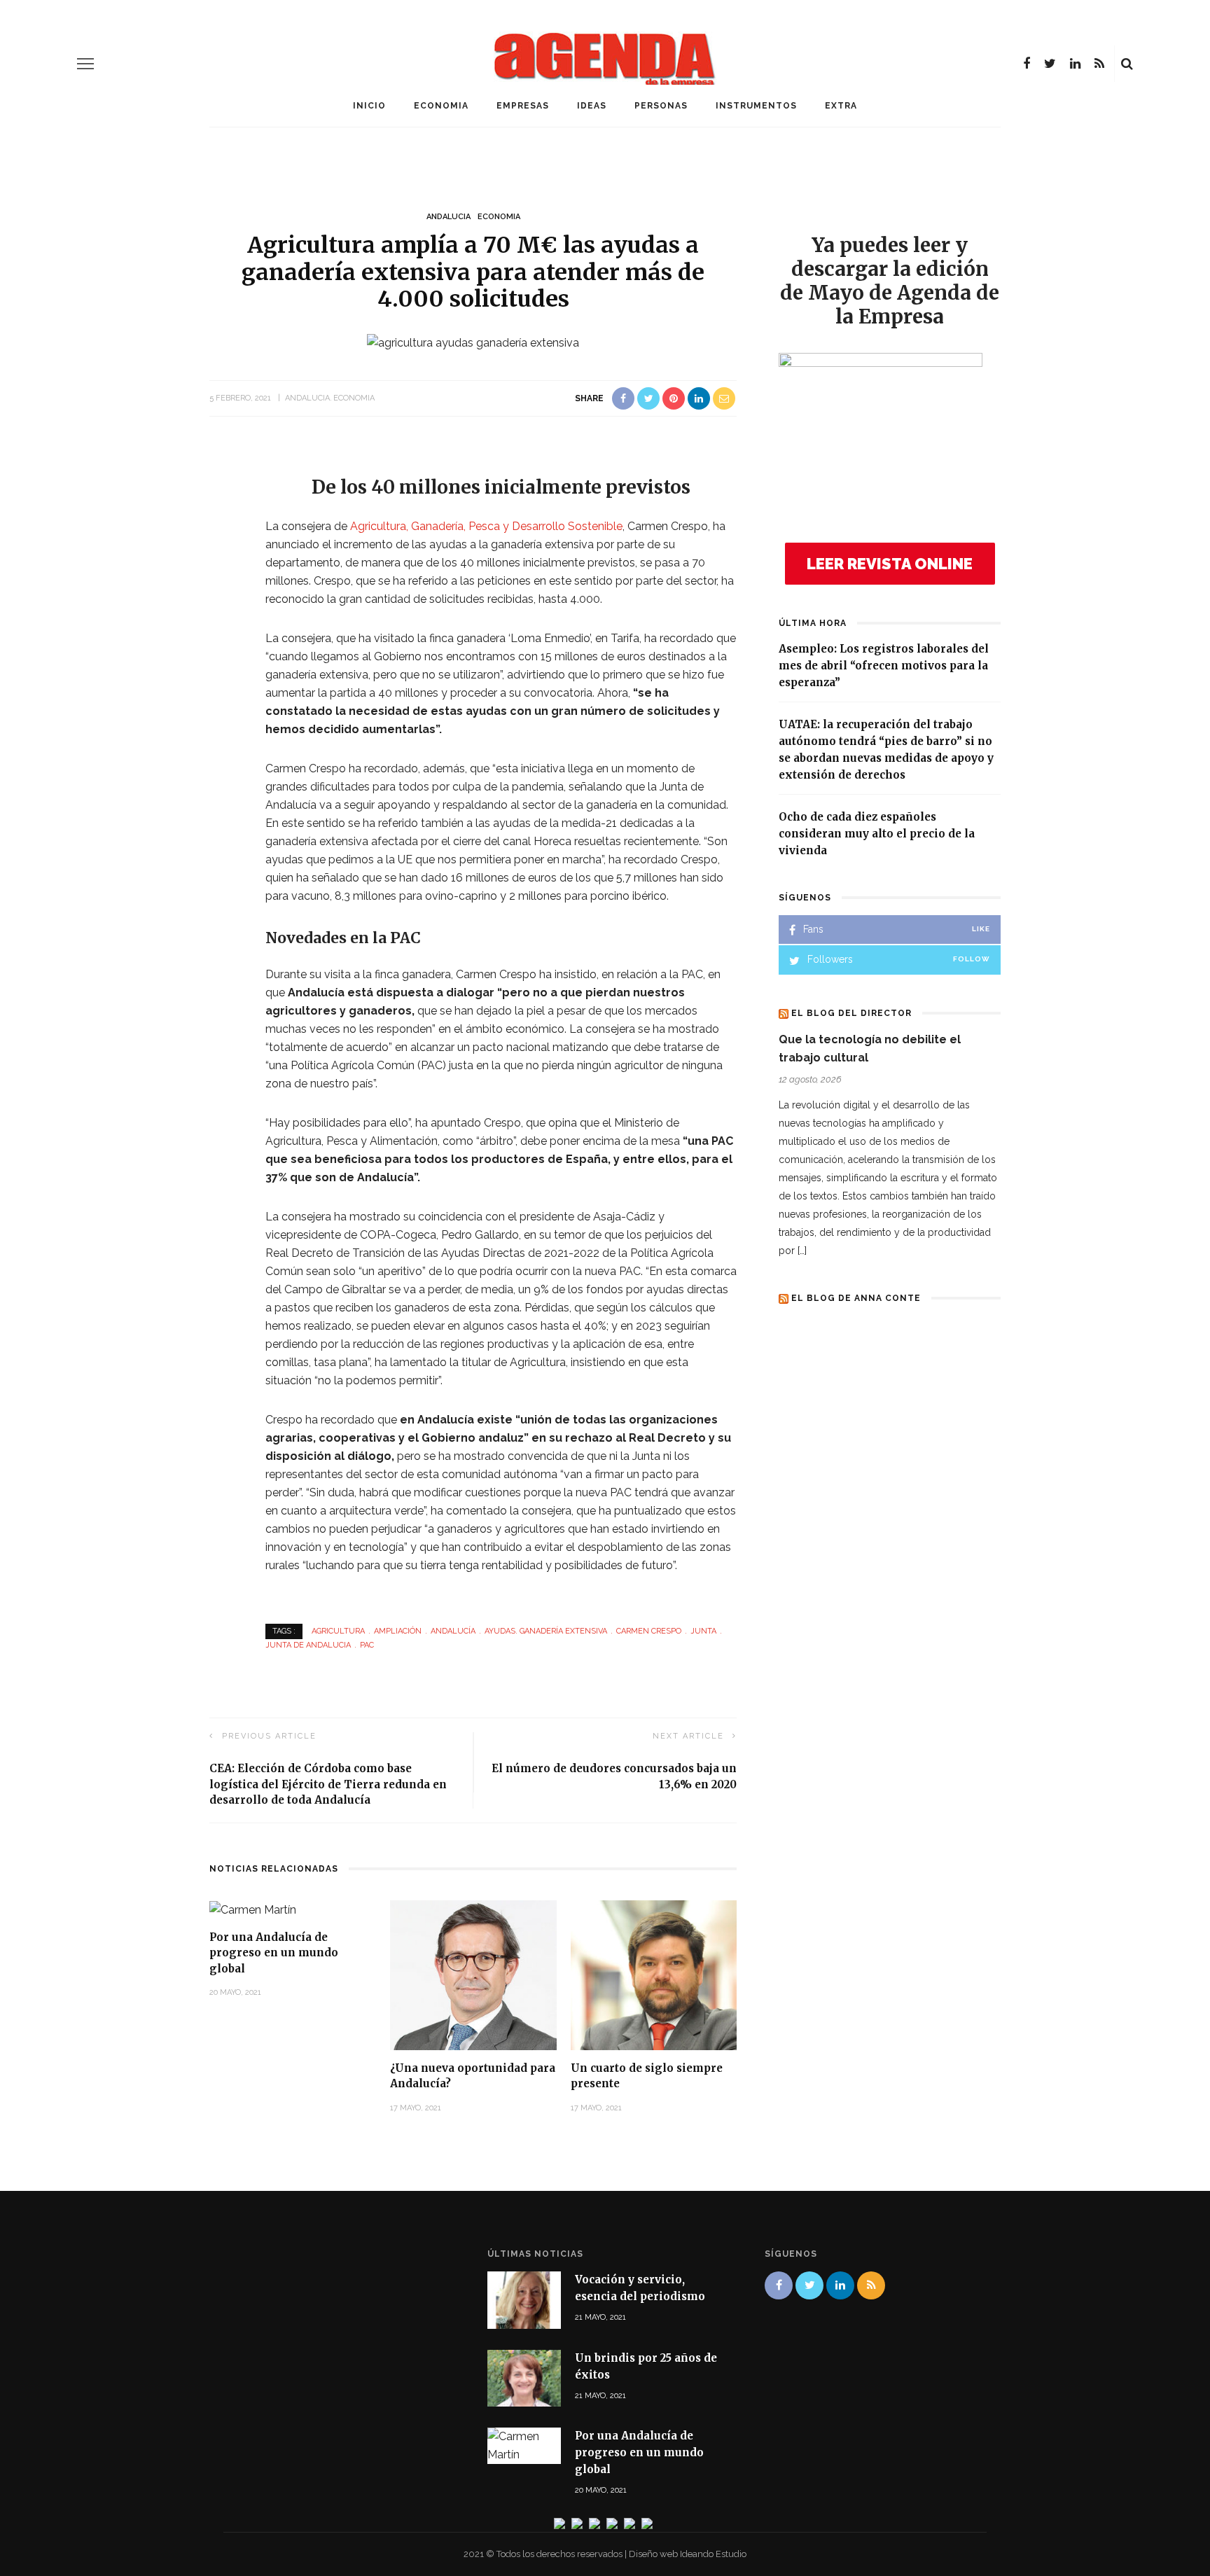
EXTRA (841, 106)
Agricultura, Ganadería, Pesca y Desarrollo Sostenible (486, 526)
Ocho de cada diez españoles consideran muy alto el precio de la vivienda (877, 834)
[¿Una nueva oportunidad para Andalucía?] (473, 1974)
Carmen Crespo (649, 1631)
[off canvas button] (85, 64)
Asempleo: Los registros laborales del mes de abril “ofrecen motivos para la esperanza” (884, 666)
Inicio (369, 106)
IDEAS (592, 106)
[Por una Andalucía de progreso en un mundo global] (253, 1909)
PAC (367, 1645)
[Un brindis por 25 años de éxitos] (524, 2377)
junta (703, 1631)
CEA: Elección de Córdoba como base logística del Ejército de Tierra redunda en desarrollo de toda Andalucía (328, 1784)
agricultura (338, 1631)
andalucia (448, 217)
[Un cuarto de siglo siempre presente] (654, 1974)
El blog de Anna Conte (856, 1298)
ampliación (398, 1631)
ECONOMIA (441, 106)
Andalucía (453, 1631)
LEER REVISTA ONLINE (890, 564)
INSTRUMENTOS (756, 106)
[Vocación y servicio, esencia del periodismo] (524, 2299)
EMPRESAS (523, 106)
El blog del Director (851, 1013)
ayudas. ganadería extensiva (546, 1631)
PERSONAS (661, 106)
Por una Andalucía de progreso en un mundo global (274, 1953)
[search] (1127, 64)
